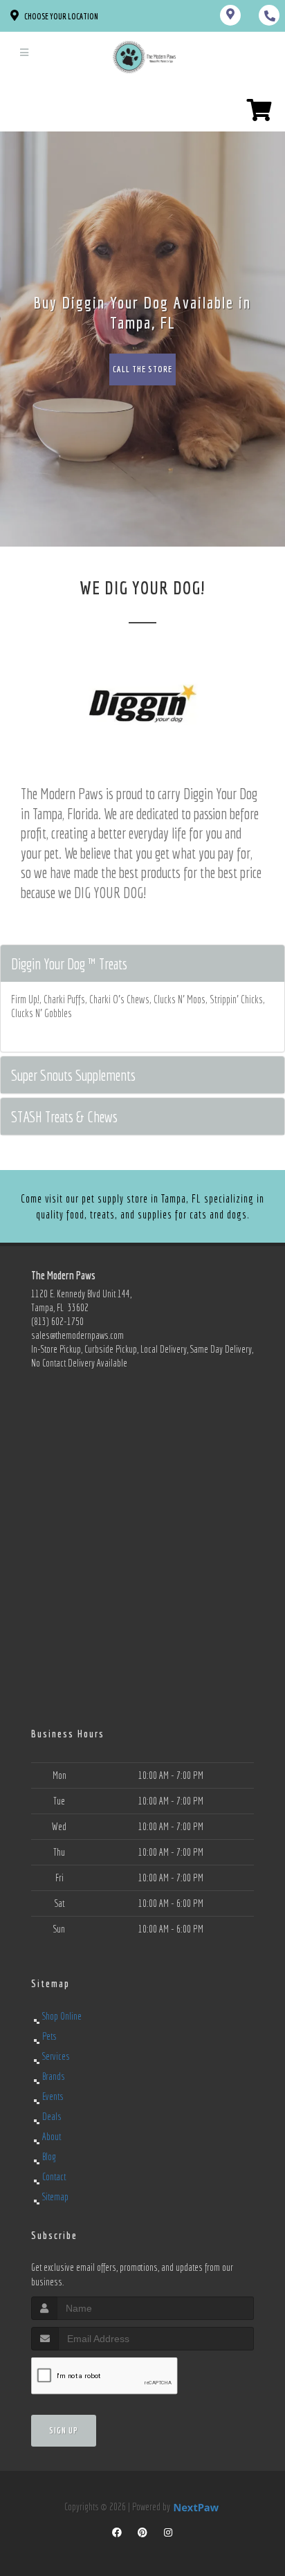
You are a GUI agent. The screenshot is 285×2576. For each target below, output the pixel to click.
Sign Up (64, 2430)
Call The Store (142, 369)
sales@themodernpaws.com (77, 1335)
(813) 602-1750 (57, 1322)
